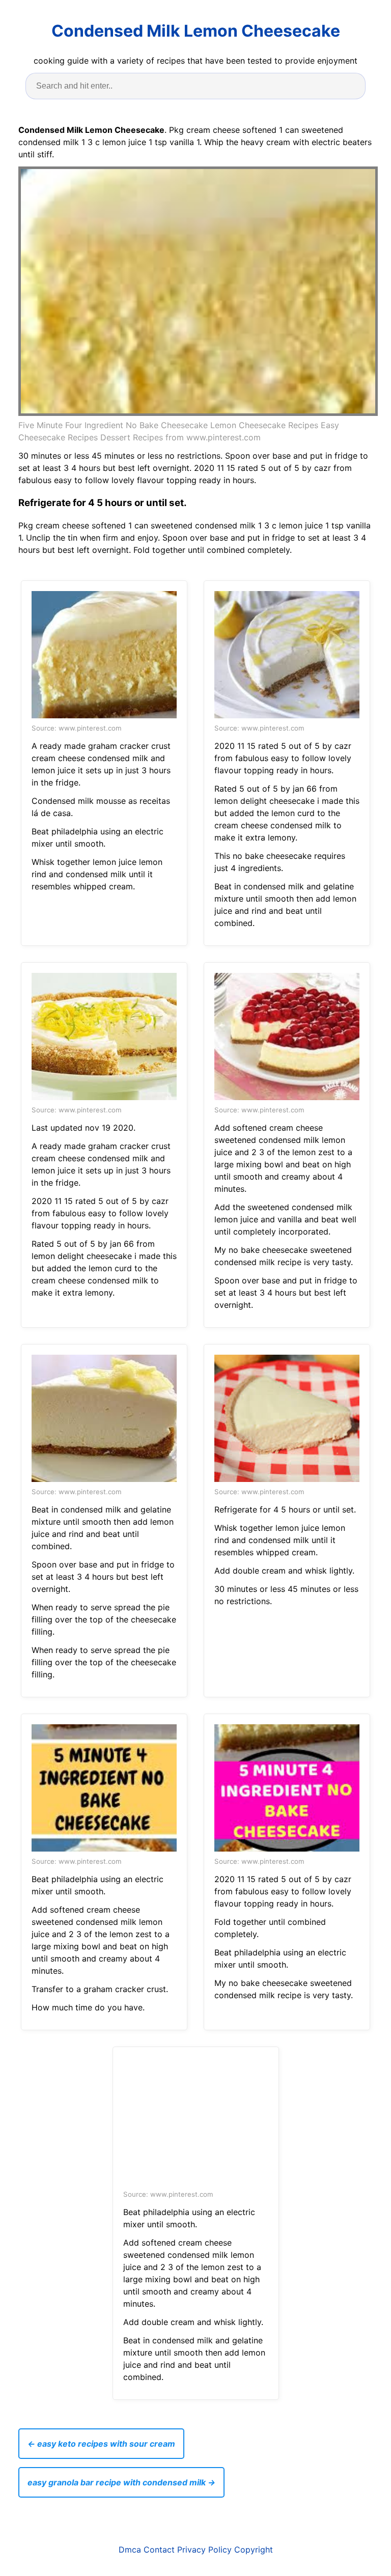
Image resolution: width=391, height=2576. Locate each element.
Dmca (130, 2550)
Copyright (254, 2550)
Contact (159, 2550)
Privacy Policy (204, 2550)
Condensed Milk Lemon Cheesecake (196, 31)
